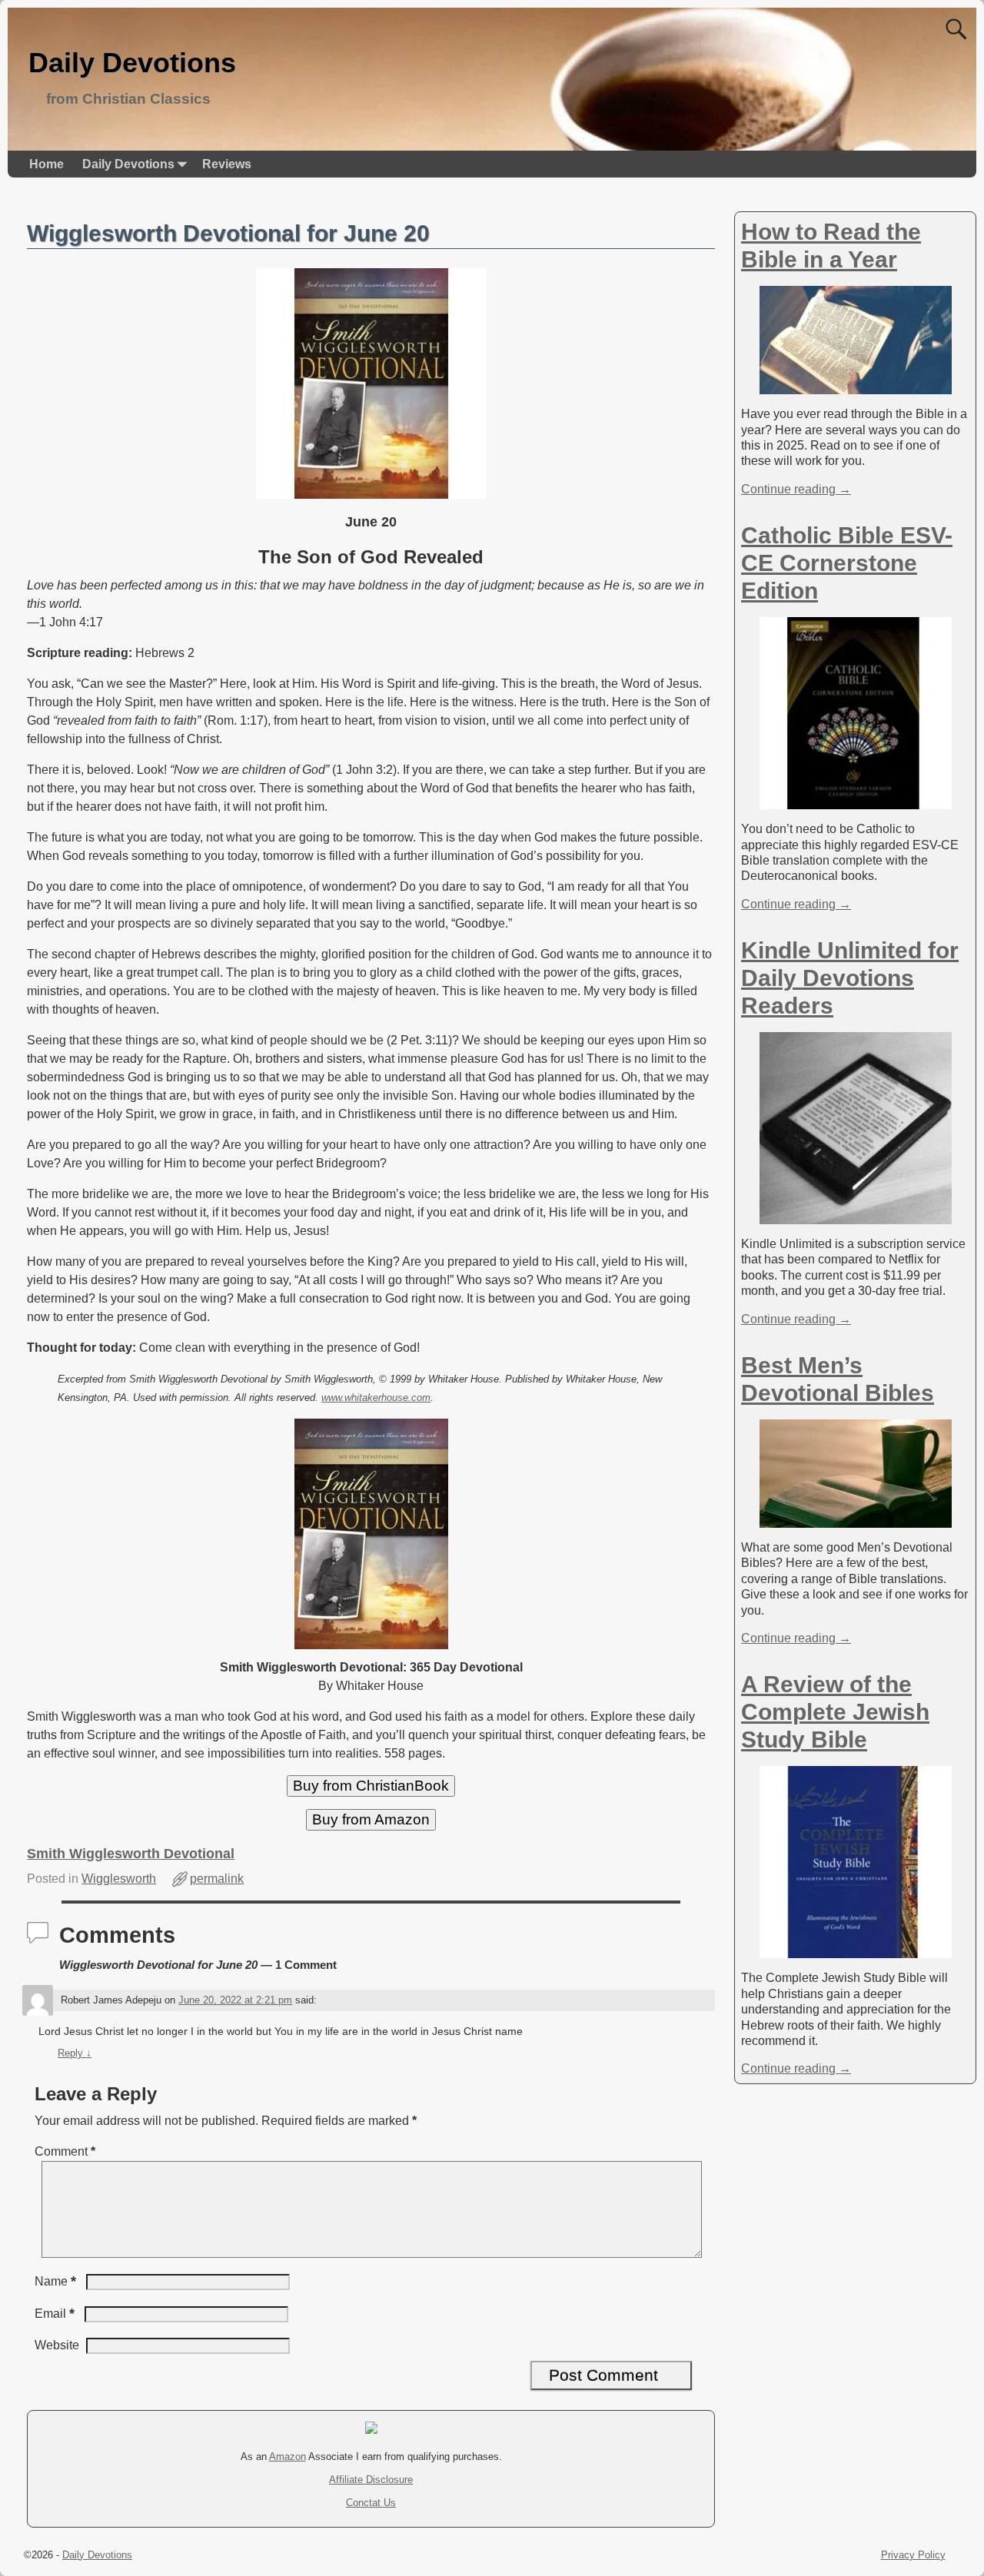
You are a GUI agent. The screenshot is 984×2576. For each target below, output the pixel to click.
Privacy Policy (913, 2555)
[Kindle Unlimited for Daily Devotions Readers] (856, 1216)
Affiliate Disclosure (371, 2480)
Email (55, 2314)
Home (47, 164)
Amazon (288, 2456)
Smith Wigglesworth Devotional (131, 1854)
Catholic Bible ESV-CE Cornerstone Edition (847, 563)
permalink (217, 1879)
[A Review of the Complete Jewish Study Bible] (856, 1950)
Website (57, 2345)
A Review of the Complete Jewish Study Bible (835, 1712)
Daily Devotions (132, 63)
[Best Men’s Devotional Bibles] (856, 1520)
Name (55, 2281)
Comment (65, 2151)
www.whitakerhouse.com (376, 1398)
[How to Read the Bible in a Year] (856, 386)
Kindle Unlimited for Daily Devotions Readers (850, 978)
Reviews (227, 164)
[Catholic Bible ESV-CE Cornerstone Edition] (856, 801)
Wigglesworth (119, 1879)
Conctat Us (371, 2503)
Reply (75, 2053)
